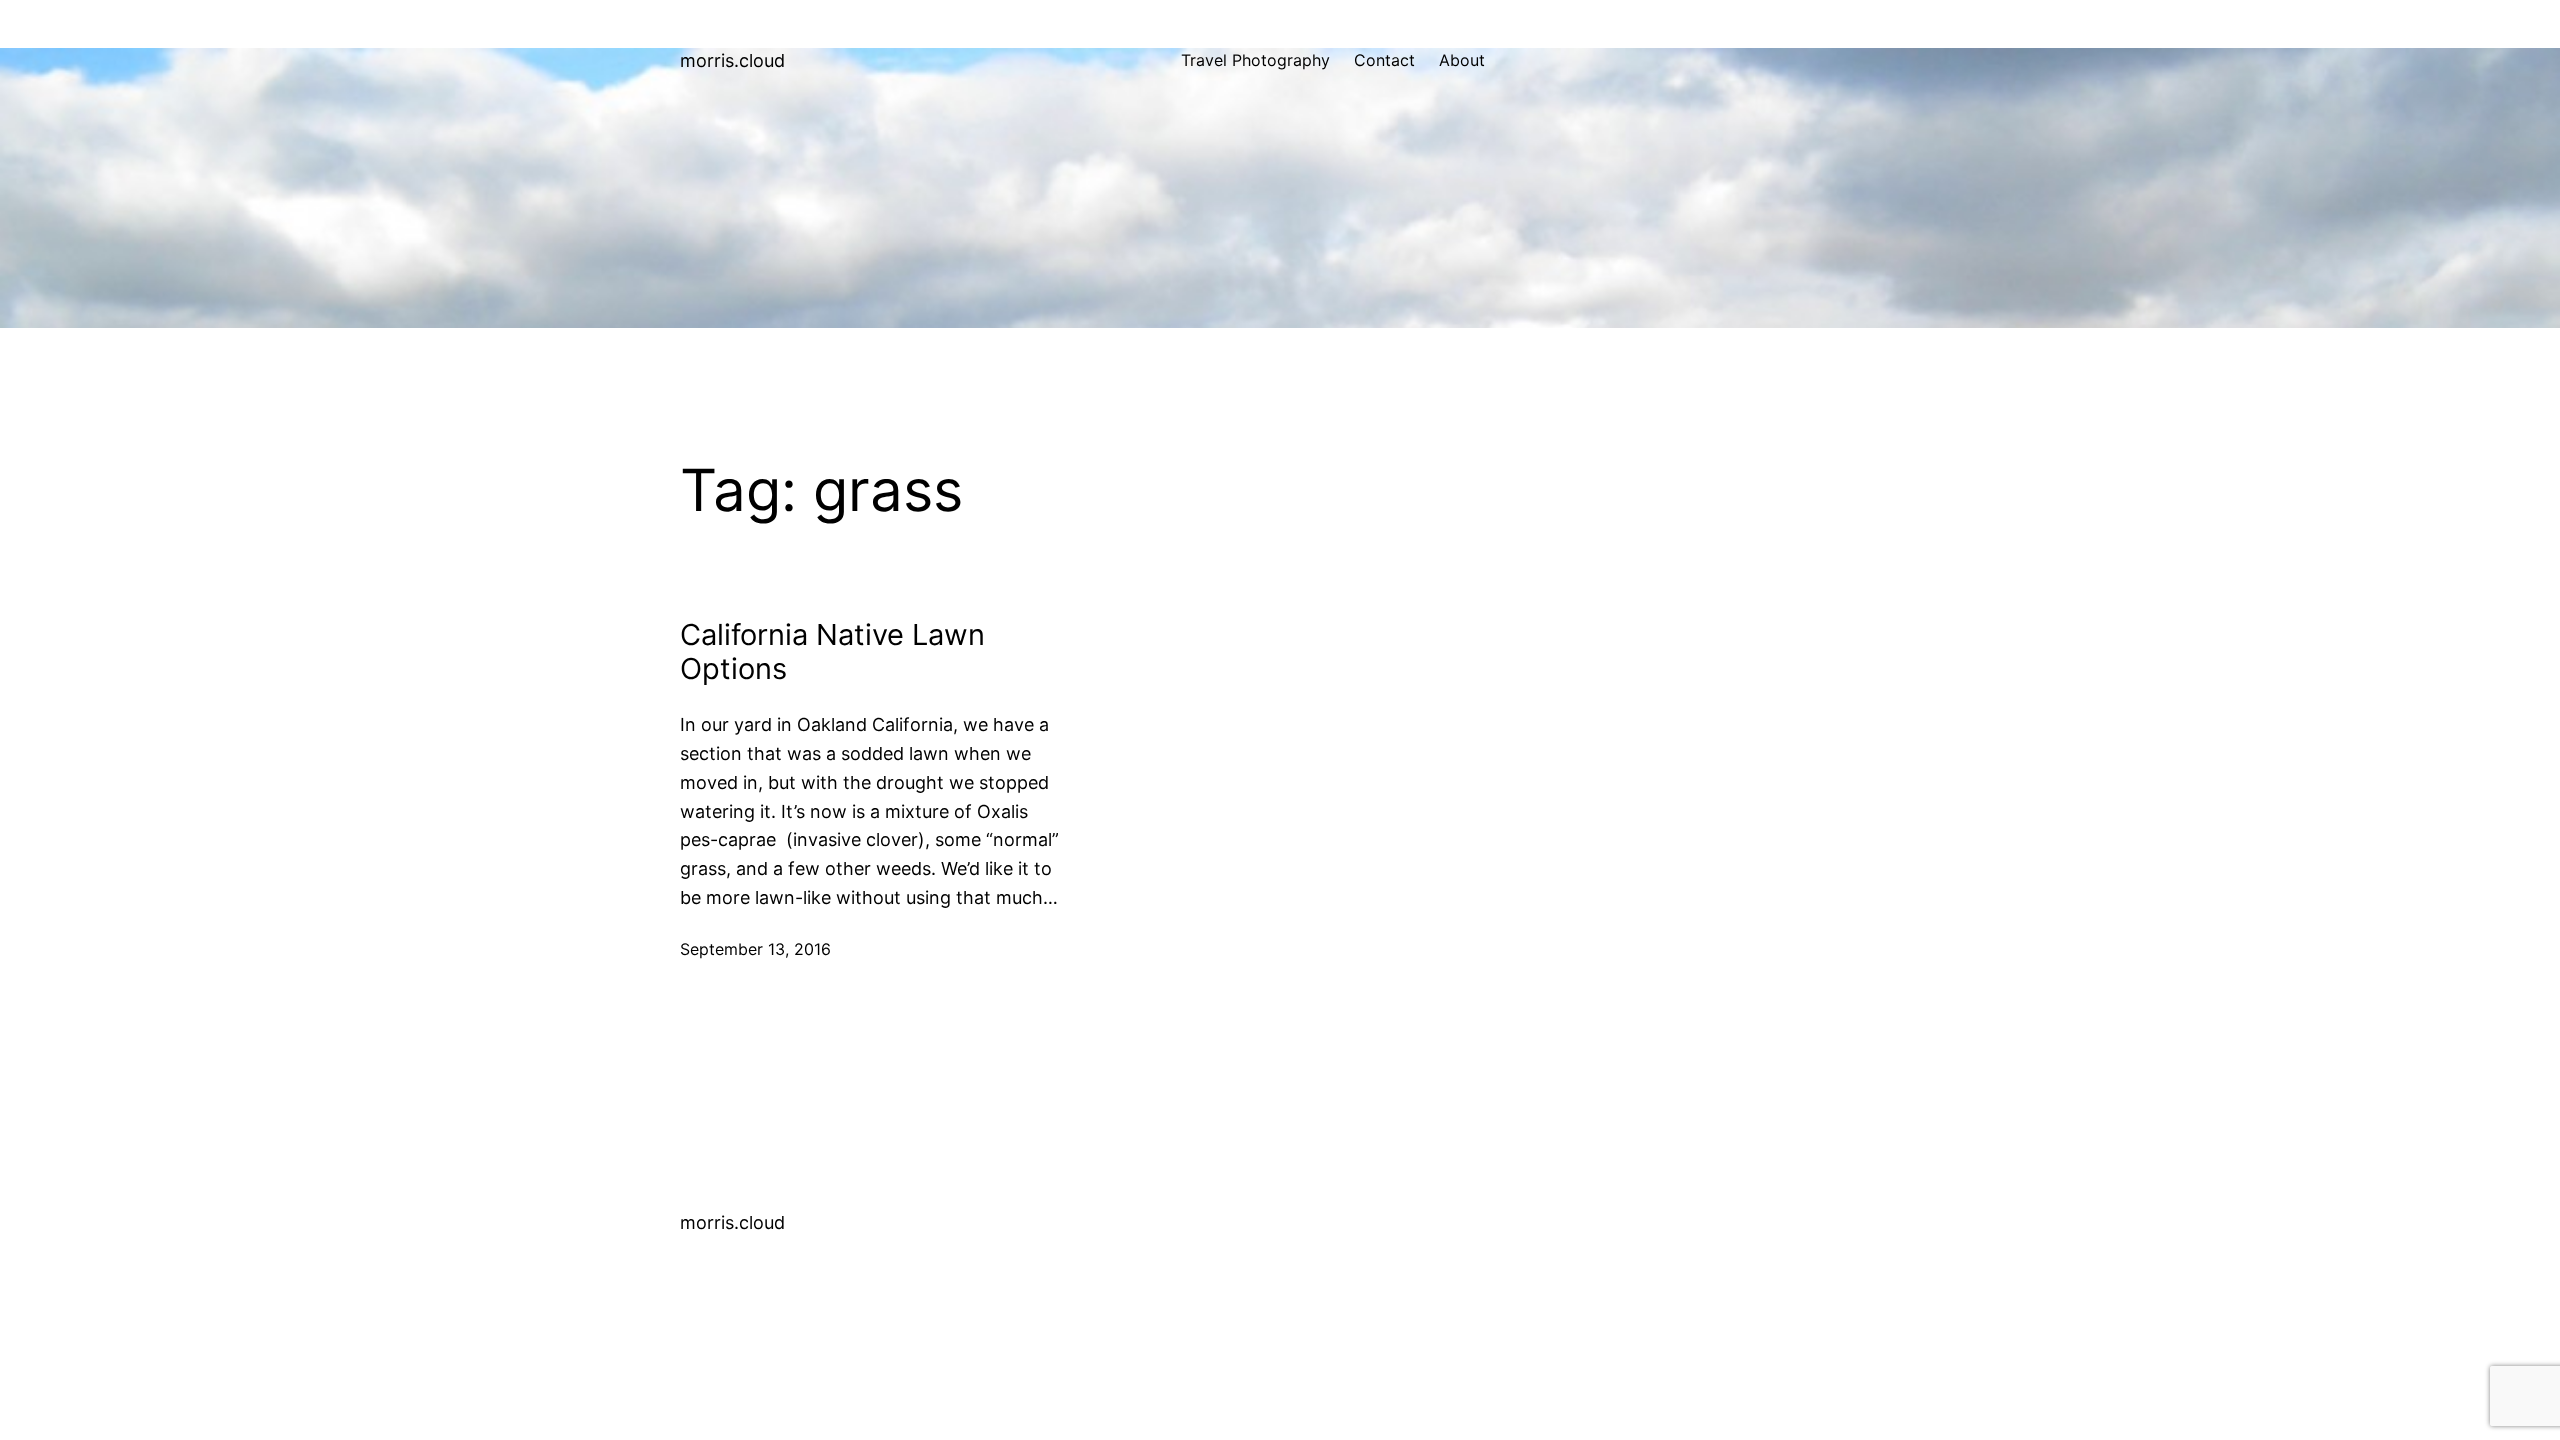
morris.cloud (732, 60)
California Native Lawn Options (832, 652)
